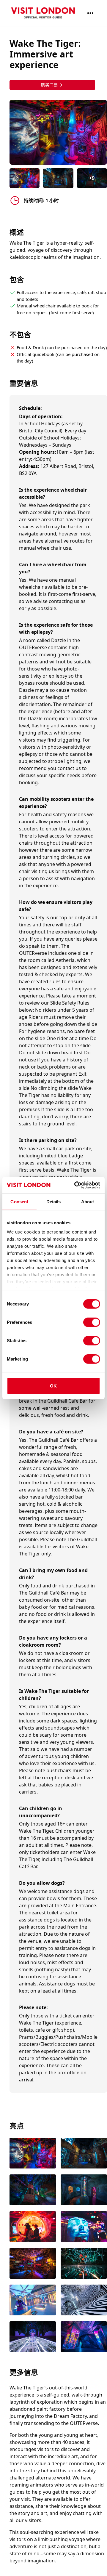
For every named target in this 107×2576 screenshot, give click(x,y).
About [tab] (88, 1201)
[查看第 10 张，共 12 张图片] (84, 2301)
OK (53, 1386)
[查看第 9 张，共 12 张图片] (33, 2301)
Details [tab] (54, 1201)
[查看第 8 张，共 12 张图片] (84, 2264)
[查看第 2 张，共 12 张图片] (84, 2154)
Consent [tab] (19, 1201)
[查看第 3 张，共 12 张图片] (33, 2190)
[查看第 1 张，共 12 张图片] (33, 2154)
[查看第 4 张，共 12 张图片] (84, 2190)
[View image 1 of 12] (25, 178)
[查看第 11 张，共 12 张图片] (33, 2337)
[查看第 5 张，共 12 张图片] (33, 2227)
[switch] (92, 1322)
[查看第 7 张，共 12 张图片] (33, 2264)
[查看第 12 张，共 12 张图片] (84, 2337)
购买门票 (49, 85)
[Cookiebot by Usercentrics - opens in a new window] (75, 1185)
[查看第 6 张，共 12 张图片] (84, 2227)
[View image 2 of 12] (58, 178)
